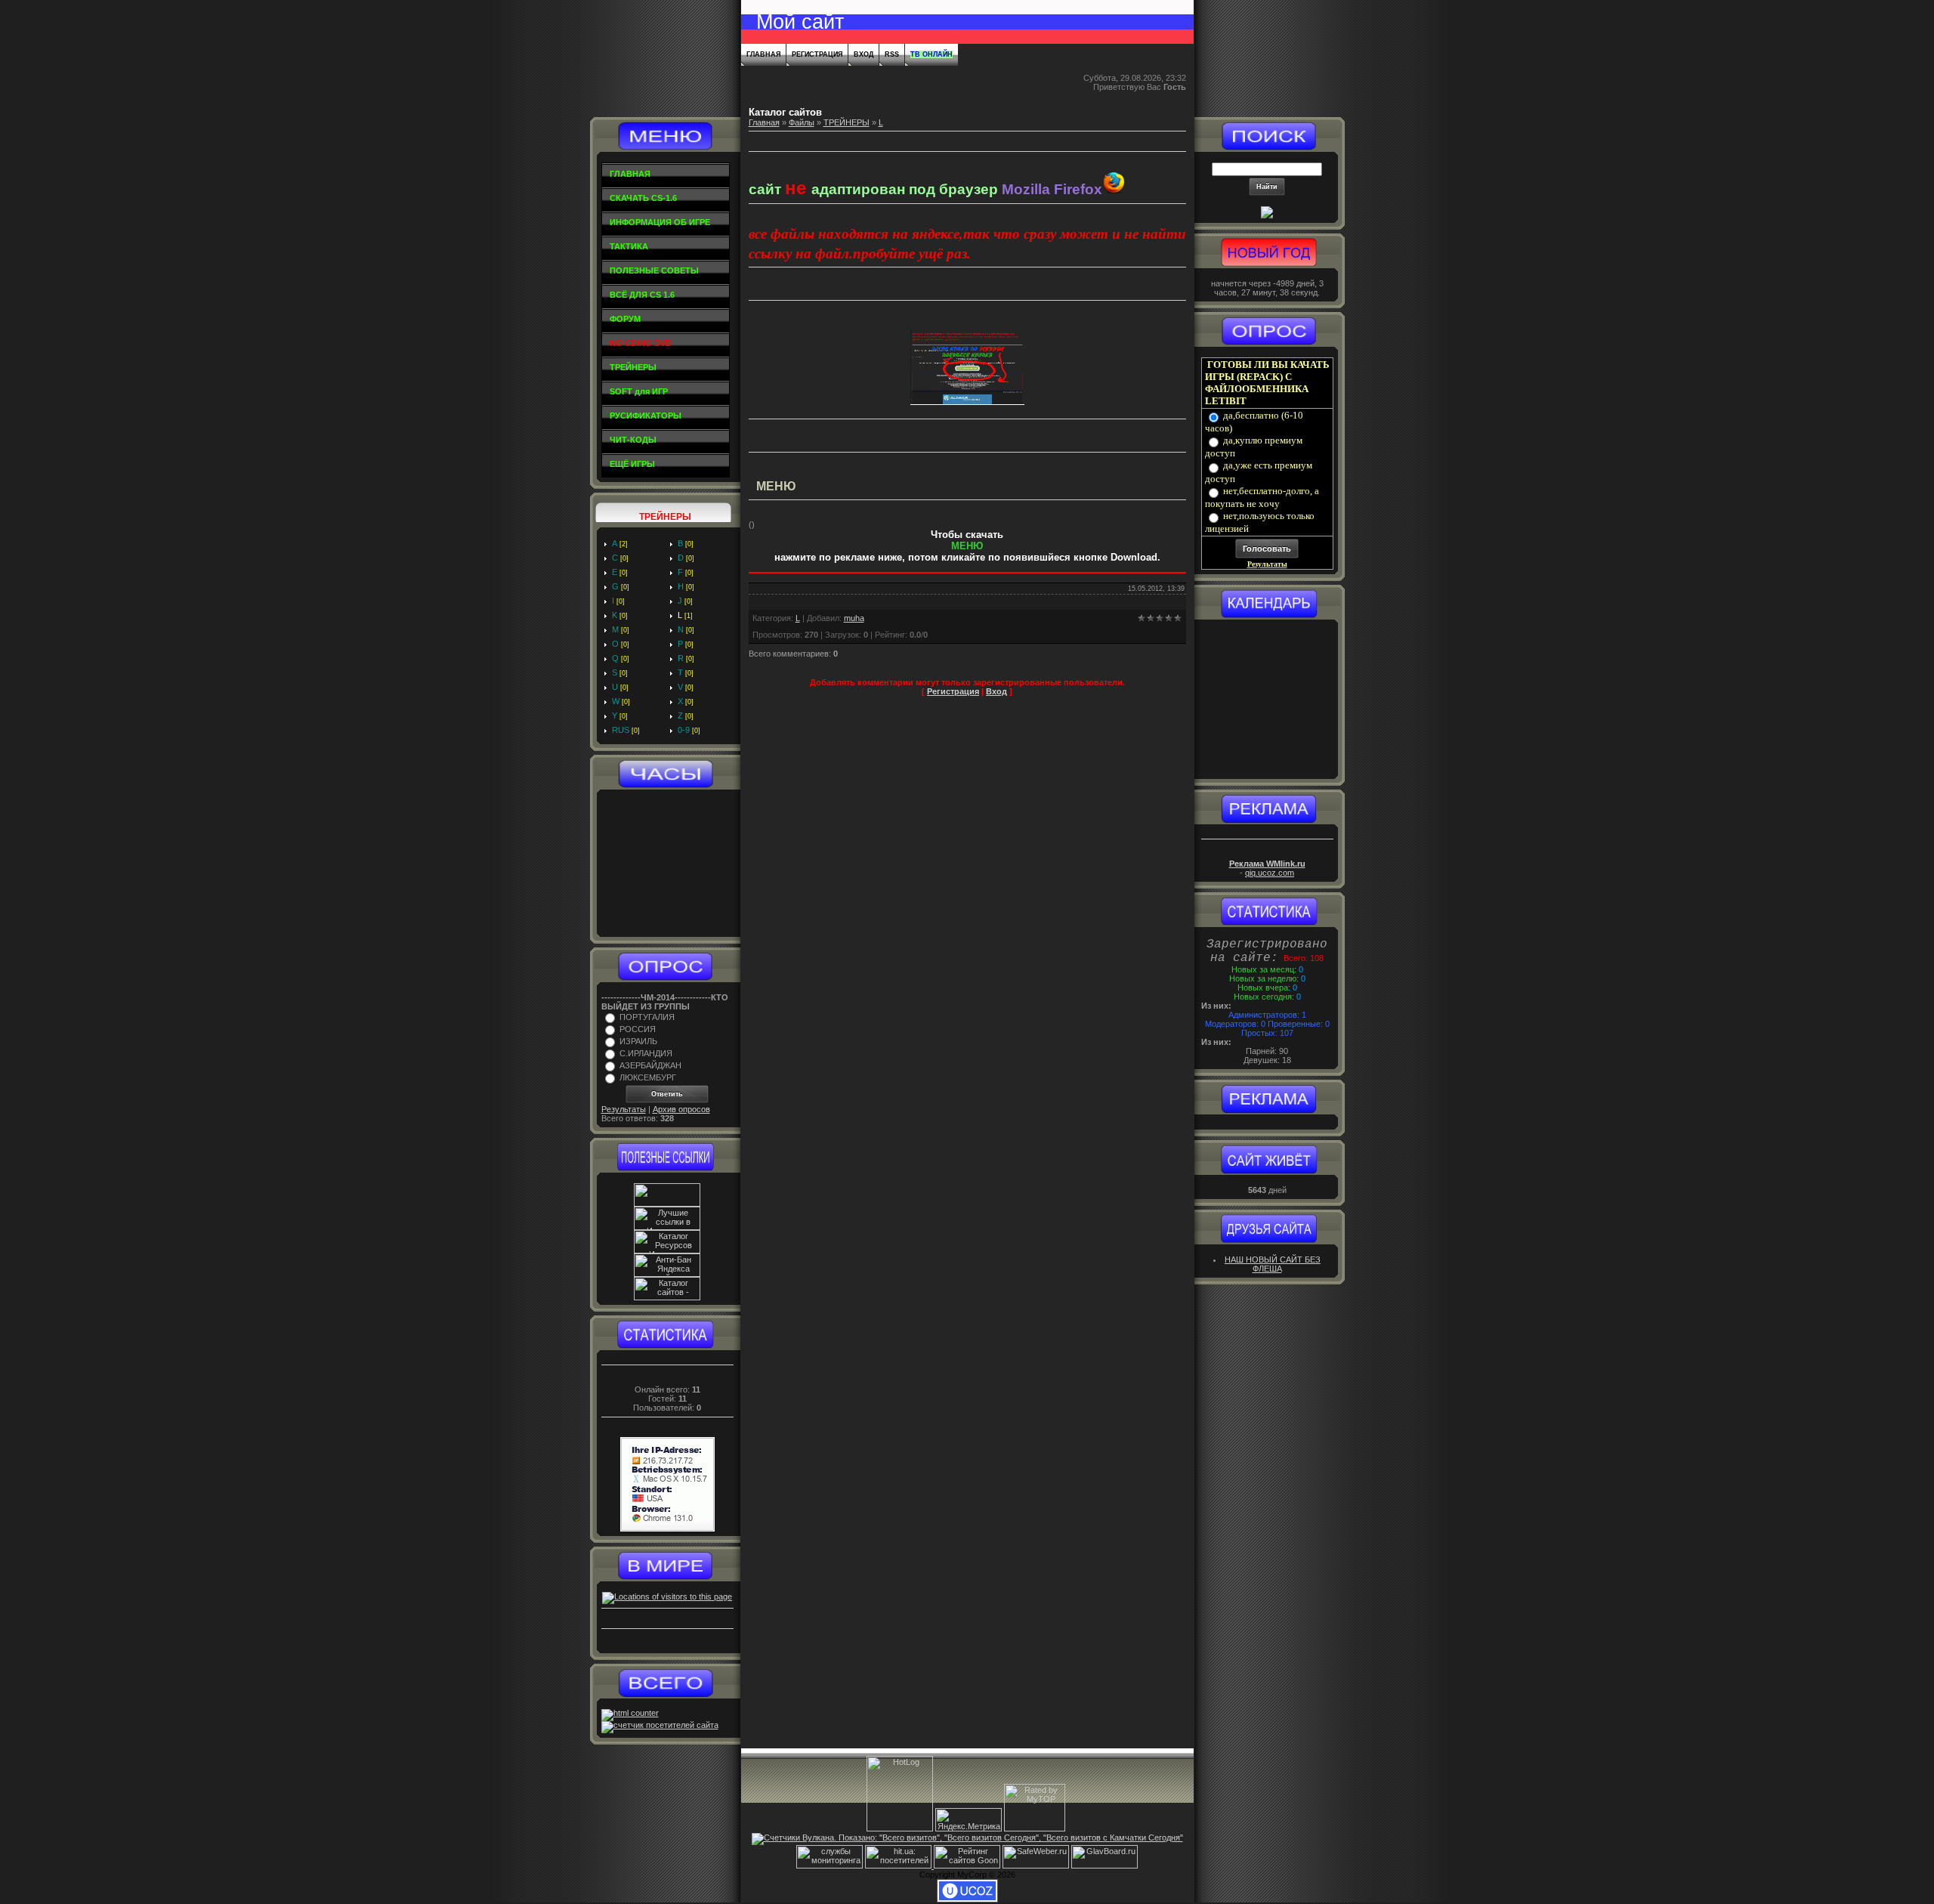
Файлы (802, 122)
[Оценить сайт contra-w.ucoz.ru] (1267, 215)
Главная (763, 54)
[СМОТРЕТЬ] (967, 402)
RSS (892, 54)
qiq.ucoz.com (1270, 873)
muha (854, 618)
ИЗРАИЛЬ (638, 1041)
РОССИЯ (638, 1029)
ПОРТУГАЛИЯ (647, 1017)
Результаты (624, 1109)
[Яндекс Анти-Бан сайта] (667, 1274)
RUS (621, 730)
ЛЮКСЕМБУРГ (648, 1077)
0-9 (684, 730)
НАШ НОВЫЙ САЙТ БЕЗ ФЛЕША (1273, 1264)
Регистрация (817, 54)
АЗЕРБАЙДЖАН (650, 1065)
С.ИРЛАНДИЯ (646, 1053)
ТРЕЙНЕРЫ (847, 122)
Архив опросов (681, 1109)
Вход (864, 54)
